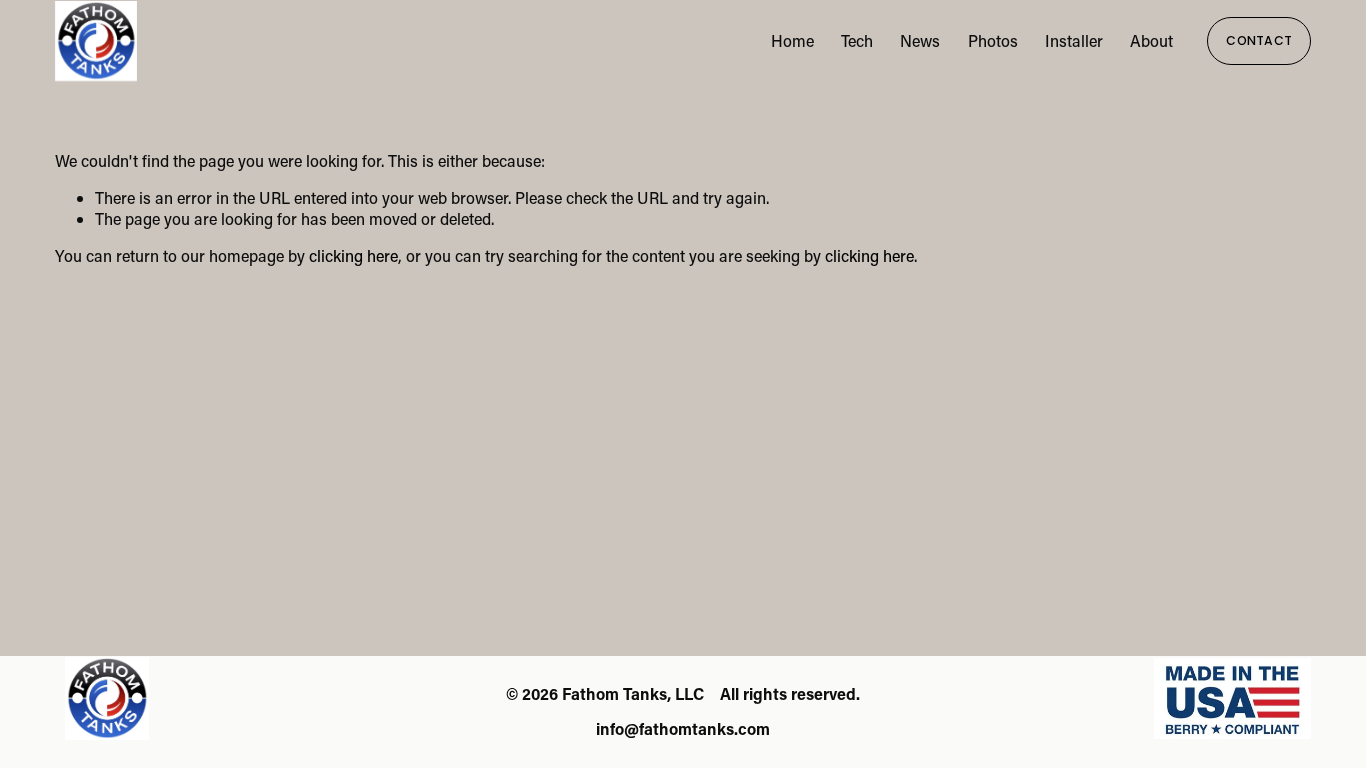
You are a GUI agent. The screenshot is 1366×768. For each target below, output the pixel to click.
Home (792, 40)
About (1151, 40)
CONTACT (1259, 40)
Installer (1074, 40)
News (920, 40)
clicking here (353, 255)
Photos (993, 40)
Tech (857, 40)
